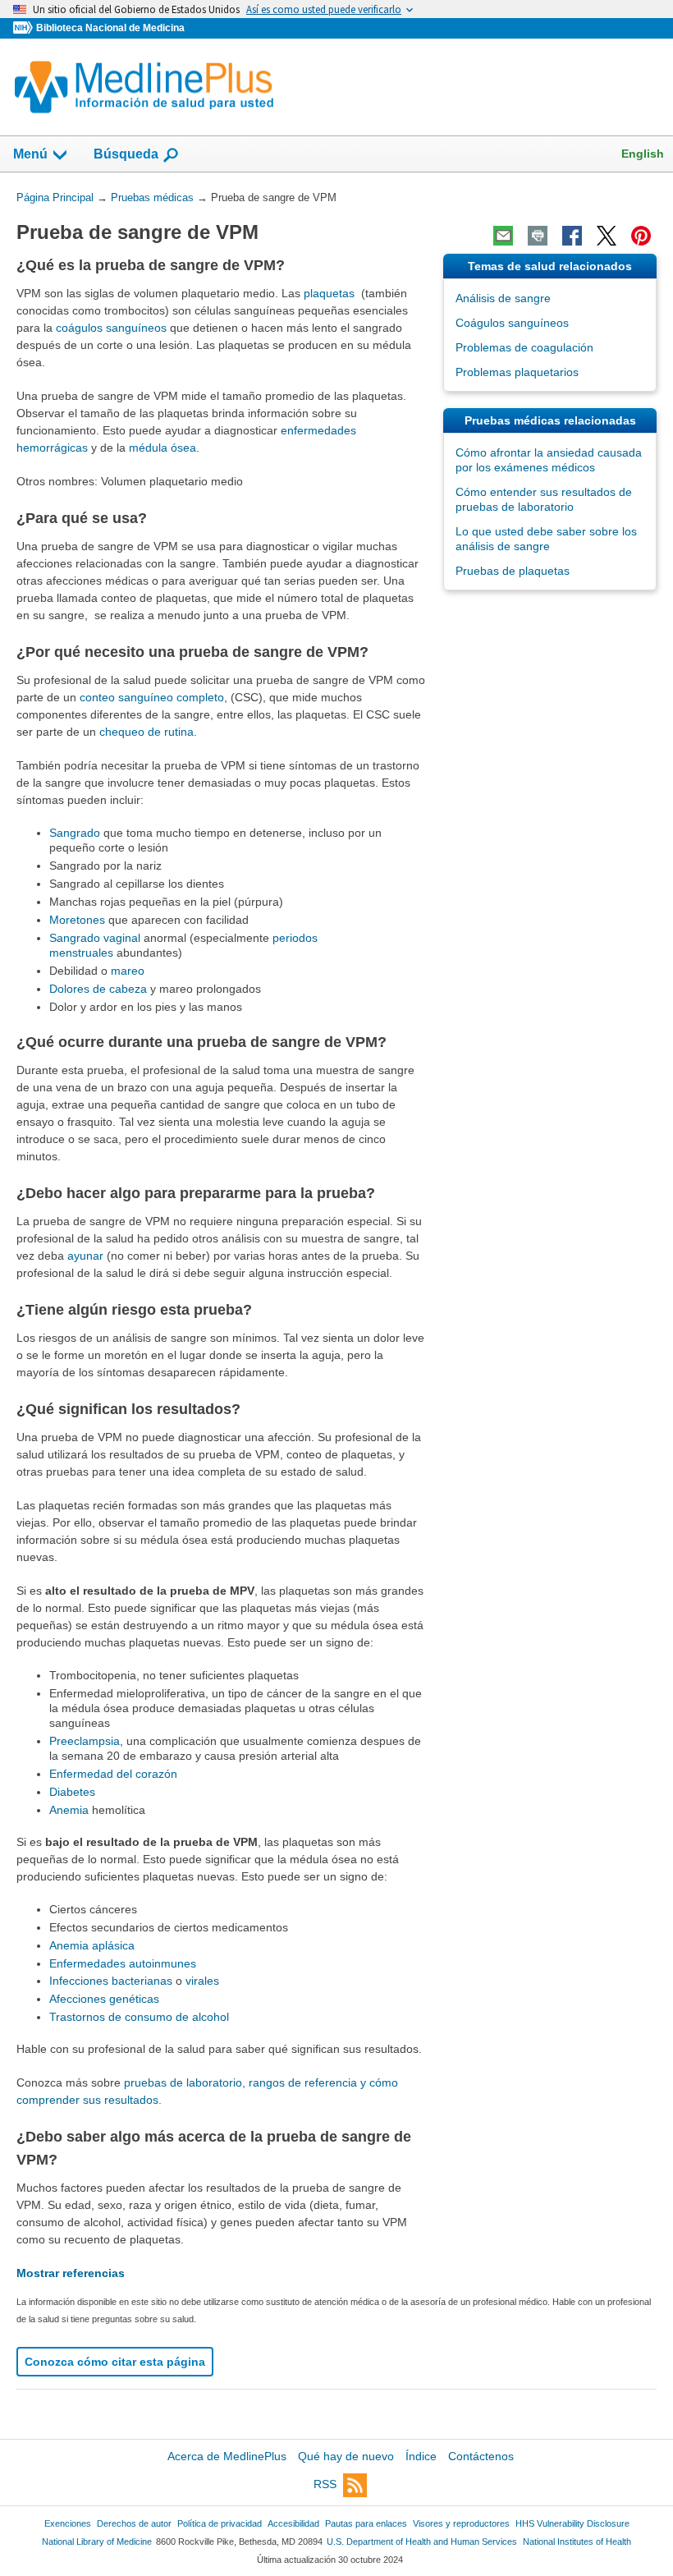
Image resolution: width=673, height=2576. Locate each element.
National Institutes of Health (577, 2542)
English (643, 154)
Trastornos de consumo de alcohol (139, 2017)
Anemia (69, 1810)
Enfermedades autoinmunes (123, 1963)
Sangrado (75, 833)
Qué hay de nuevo (346, 2456)
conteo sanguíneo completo (152, 697)
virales (202, 1981)
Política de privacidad (220, 2523)
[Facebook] (572, 236)
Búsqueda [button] (126, 159)
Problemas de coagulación (524, 347)
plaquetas (329, 293)
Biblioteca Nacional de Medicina (110, 28)
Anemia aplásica (92, 1945)
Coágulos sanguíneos (512, 323)
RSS (325, 2485)
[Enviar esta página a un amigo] (503, 236)
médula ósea (163, 448)
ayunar (85, 1256)
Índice (421, 2456)
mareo (128, 971)
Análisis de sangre (503, 298)
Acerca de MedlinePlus (227, 2456)
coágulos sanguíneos (111, 328)
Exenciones (68, 2523)
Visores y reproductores (461, 2523)
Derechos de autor (134, 2523)
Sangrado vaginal (95, 938)
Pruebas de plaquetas (513, 571)
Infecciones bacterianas (111, 1981)
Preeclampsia (85, 1741)
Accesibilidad (293, 2523)
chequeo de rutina (147, 732)
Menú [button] (30, 154)
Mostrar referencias (71, 2273)
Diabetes (72, 1792)
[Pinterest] (641, 236)
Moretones (77, 920)
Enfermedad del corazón (113, 1774)
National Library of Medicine (97, 2542)
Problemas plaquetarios (517, 372)
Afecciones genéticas (104, 1999)
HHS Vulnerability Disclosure (572, 2523)
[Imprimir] (538, 236)
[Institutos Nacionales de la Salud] (25, 28)
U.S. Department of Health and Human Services (422, 2542)
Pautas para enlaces (366, 2523)
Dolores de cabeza (98, 989)
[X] (607, 236)
